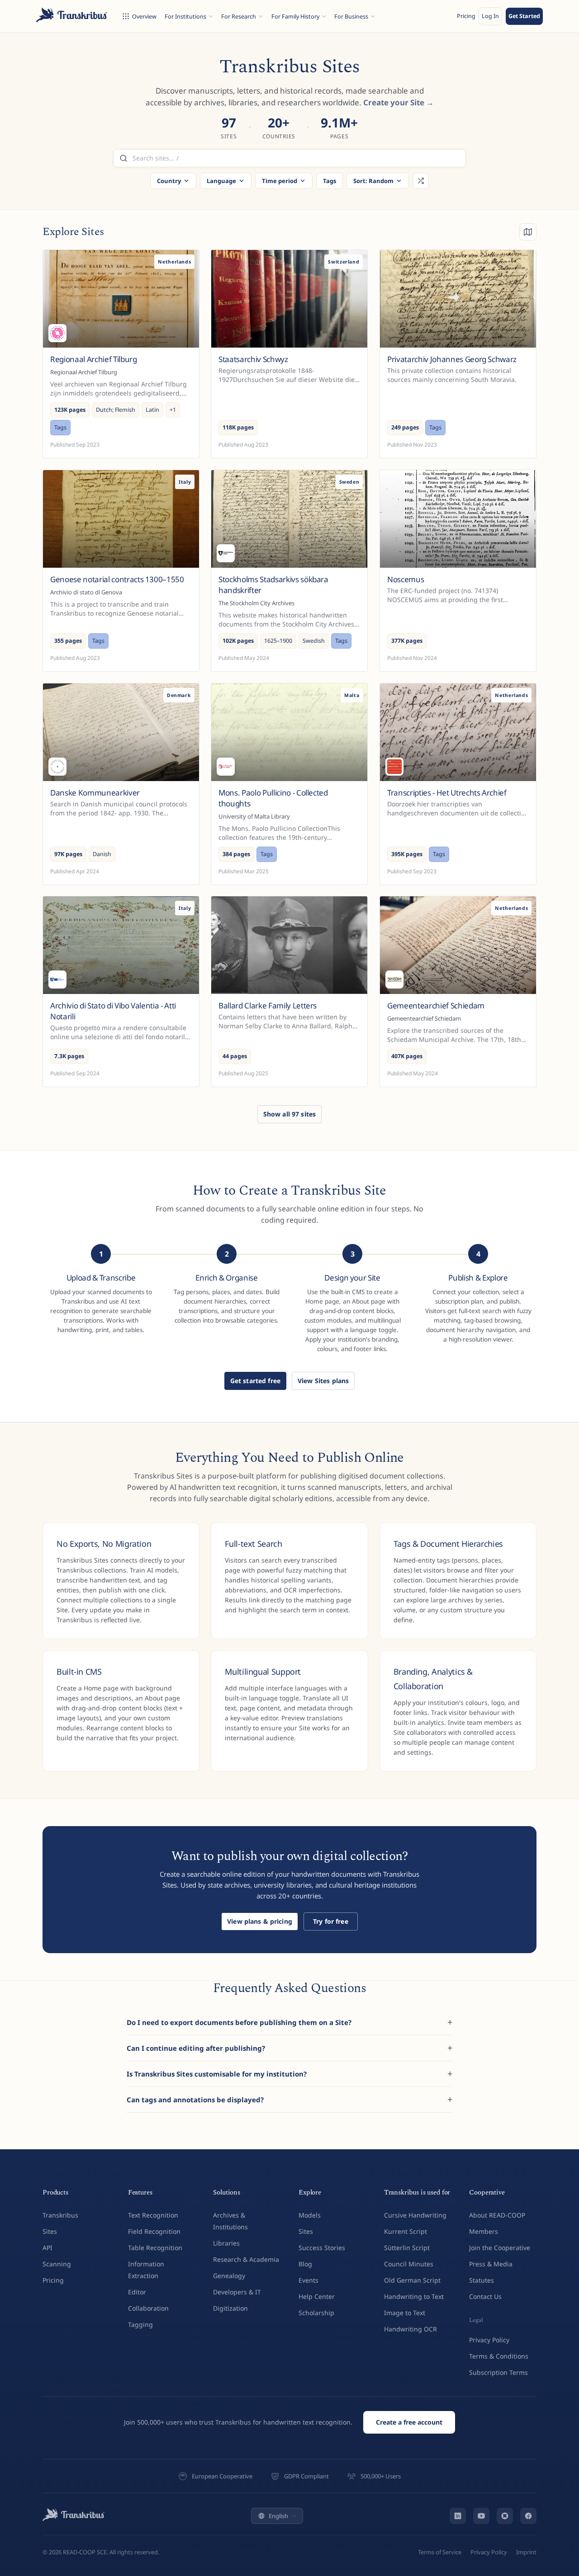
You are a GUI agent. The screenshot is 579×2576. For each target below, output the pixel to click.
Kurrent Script (406, 2231)
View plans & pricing (260, 1921)
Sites (50, 2231)
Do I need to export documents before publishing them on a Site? (239, 2022)
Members (484, 2231)
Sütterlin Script (407, 2248)
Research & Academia (246, 2259)
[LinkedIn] (458, 2516)
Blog (305, 2264)
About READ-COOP (497, 2215)
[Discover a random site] (421, 181)
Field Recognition (154, 2231)
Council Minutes (409, 2264)
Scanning (57, 2264)
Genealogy (229, 2276)
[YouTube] (481, 2516)
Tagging (140, 2324)
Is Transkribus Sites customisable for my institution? (217, 2074)
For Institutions (185, 16)
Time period (280, 181)
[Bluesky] (505, 2516)
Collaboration (148, 2308)
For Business (351, 16)
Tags (330, 181)
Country (169, 181)
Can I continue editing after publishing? (196, 2048)
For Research (239, 16)
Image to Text (405, 2313)
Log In (490, 16)
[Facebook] (528, 2516)
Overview (144, 16)
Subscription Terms (498, 2372)
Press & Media (491, 2264)
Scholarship (316, 2313)
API (47, 2248)
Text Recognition (153, 2215)
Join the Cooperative (500, 2248)
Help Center (317, 2296)
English (278, 2516)
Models (310, 2215)
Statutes (482, 2280)
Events (308, 2280)
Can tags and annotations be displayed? (195, 2100)
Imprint (526, 2552)
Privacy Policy (489, 2340)
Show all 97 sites (289, 1114)
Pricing (466, 16)
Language (221, 181)
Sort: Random (373, 181)
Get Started (524, 16)
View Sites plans (323, 1381)
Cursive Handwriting (415, 2215)
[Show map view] (528, 232)
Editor (137, 2292)
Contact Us (485, 2296)
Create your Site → (399, 102)
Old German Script (412, 2280)
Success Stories (322, 2248)
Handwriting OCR (411, 2329)
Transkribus (60, 2215)
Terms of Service (440, 2552)
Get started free (255, 1381)
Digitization (230, 2308)
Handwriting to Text (414, 2296)
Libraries (226, 2243)
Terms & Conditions (499, 2356)
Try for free (331, 1921)
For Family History (295, 16)
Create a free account (409, 2422)
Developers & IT (237, 2292)
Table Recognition (155, 2248)
